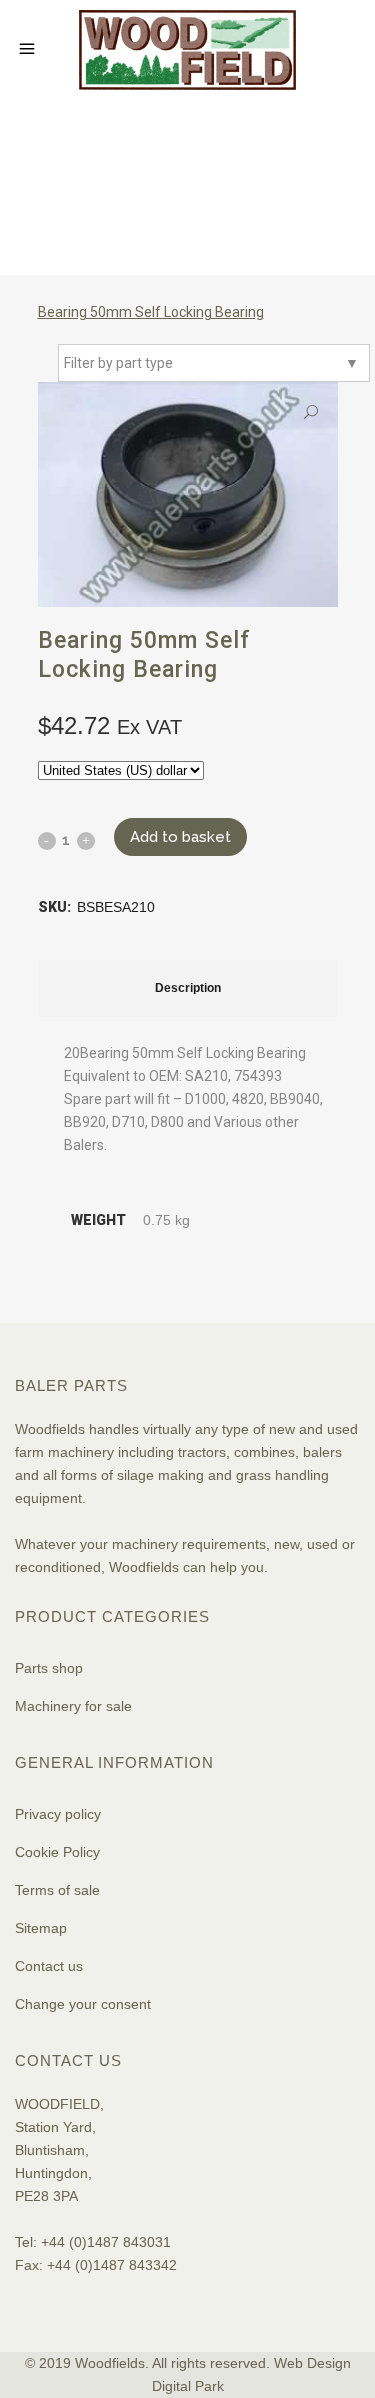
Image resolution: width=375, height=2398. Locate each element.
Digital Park (188, 2386)
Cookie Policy (57, 1852)
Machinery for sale (73, 1706)
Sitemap (41, 1928)
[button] (311, 412)
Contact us (49, 1966)
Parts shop (49, 1668)
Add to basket (180, 837)
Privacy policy (58, 1814)
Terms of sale (57, 1890)
